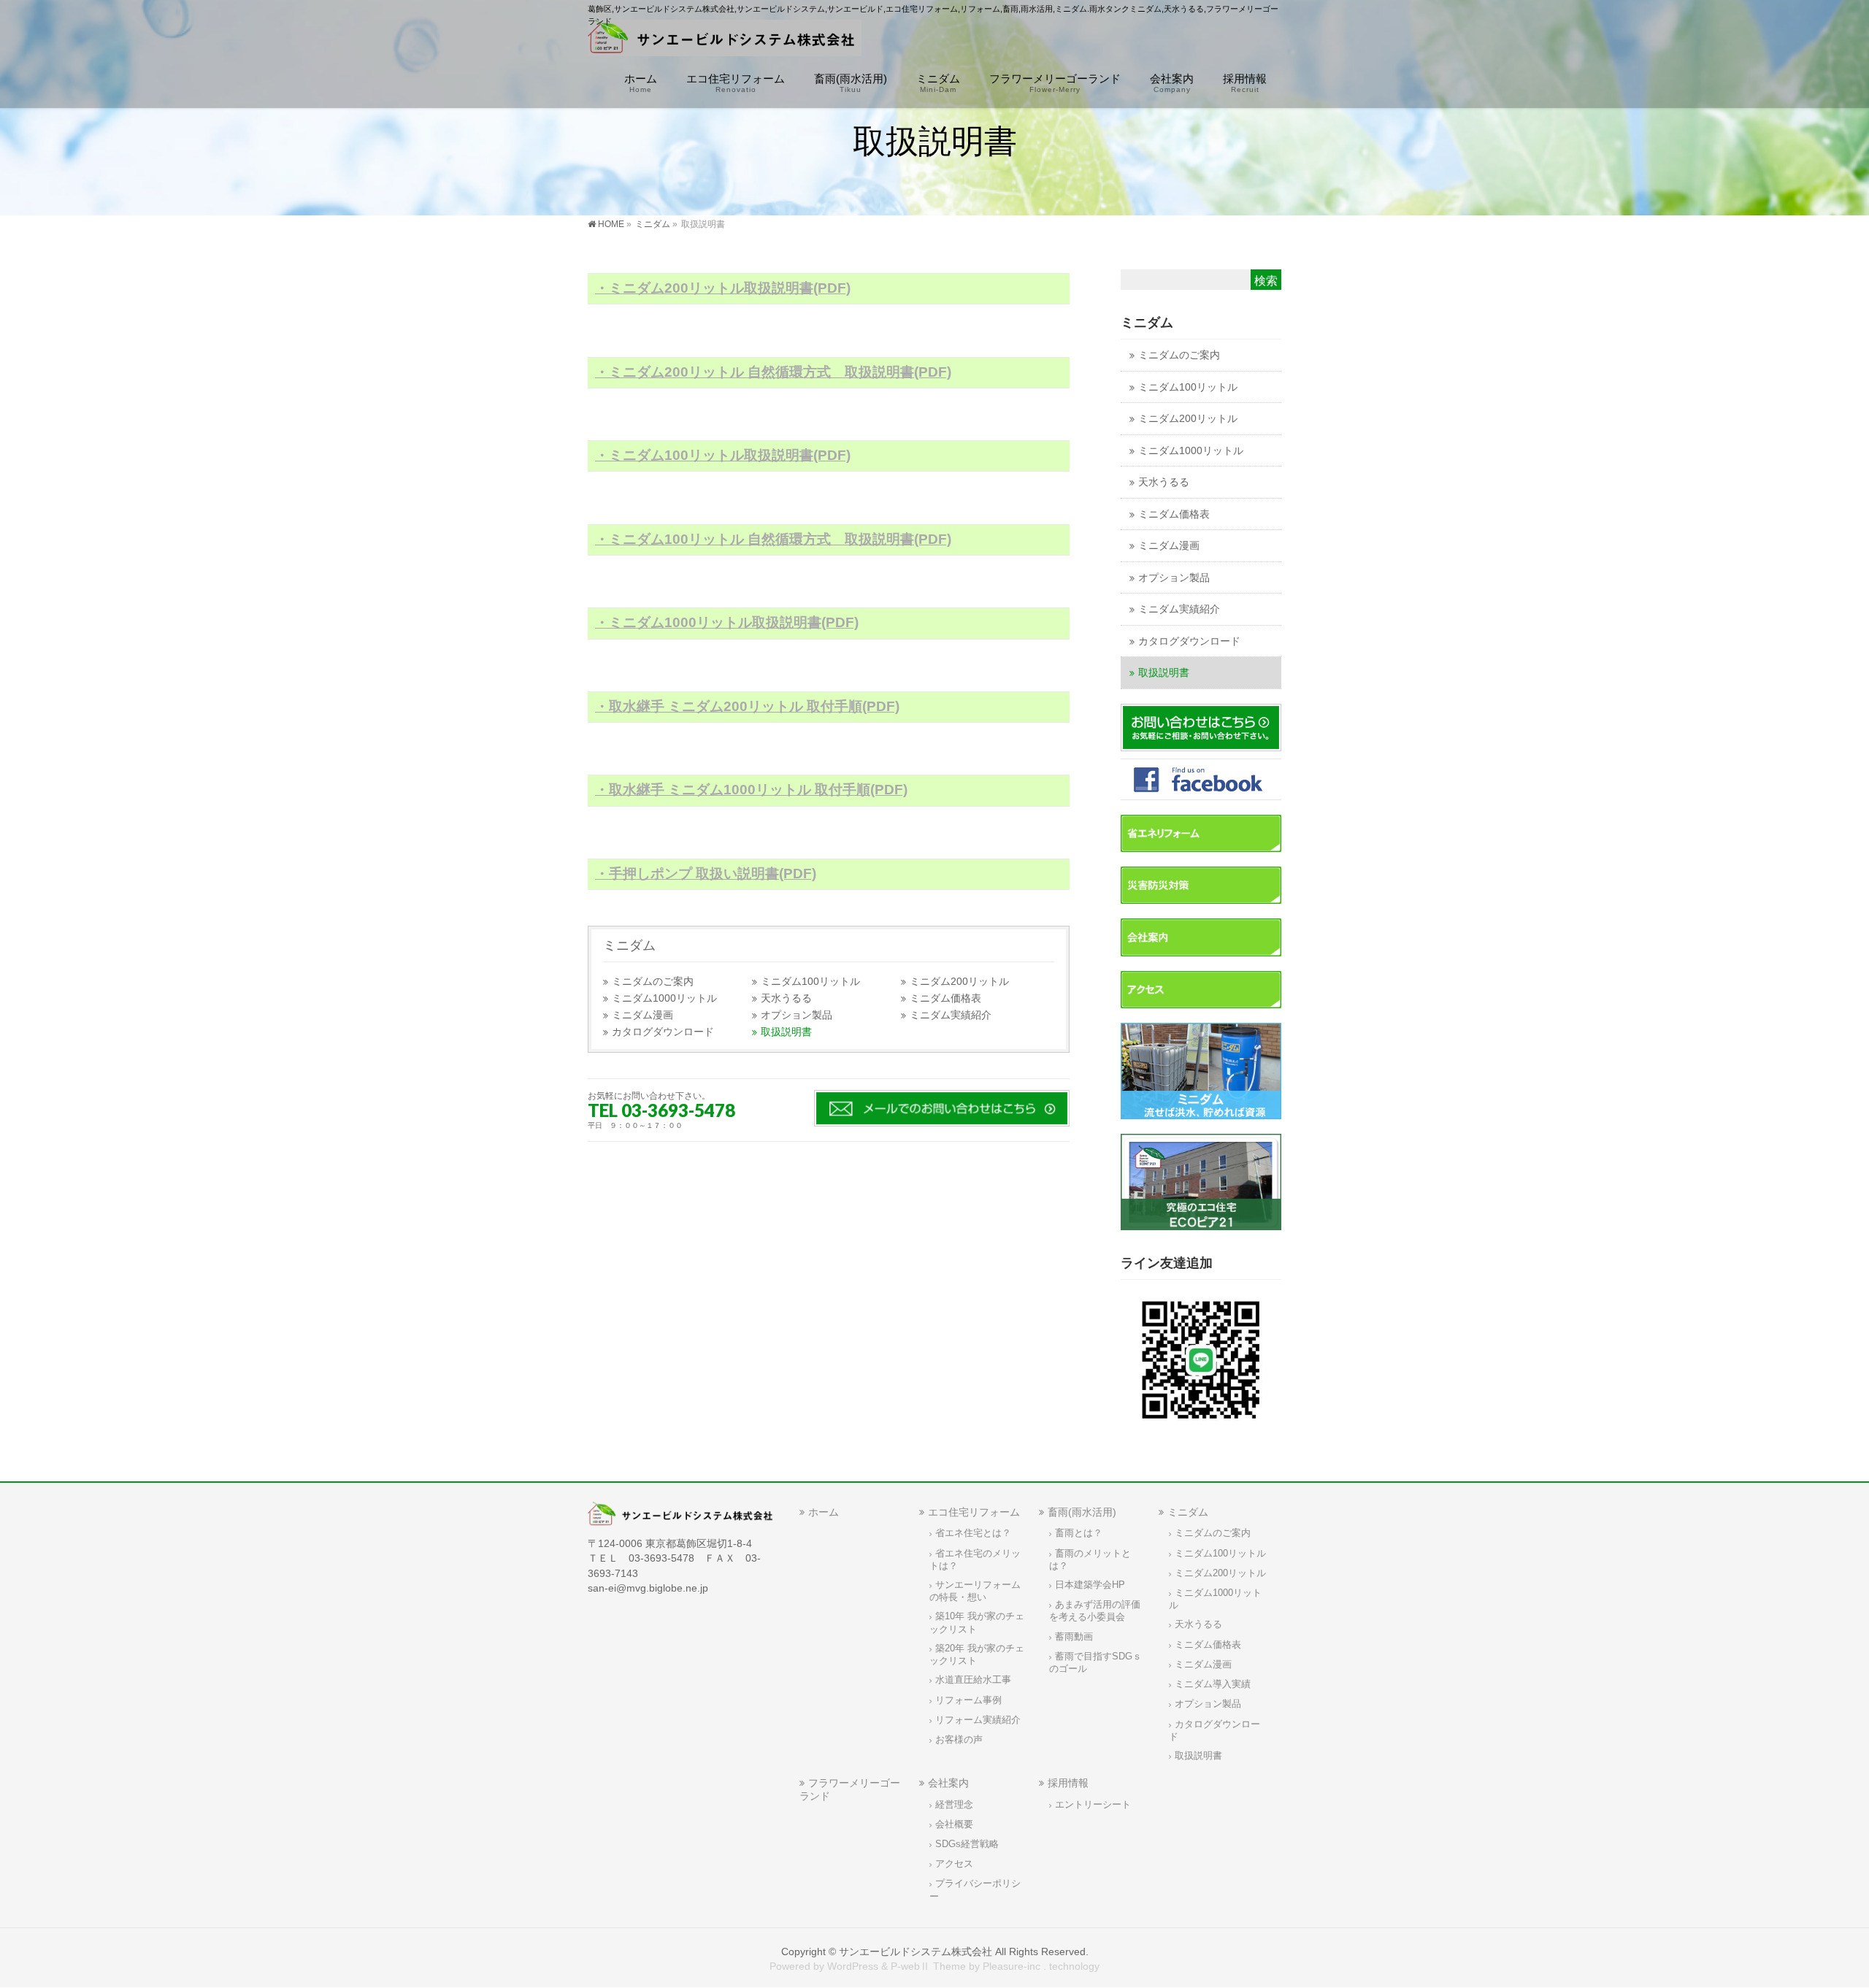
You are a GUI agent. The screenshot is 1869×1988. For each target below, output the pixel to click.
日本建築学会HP (1090, 1585)
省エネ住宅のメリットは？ (975, 1560)
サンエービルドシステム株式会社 (916, 1951)
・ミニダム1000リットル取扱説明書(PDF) (727, 622)
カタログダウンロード (663, 1032)
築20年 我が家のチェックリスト (977, 1655)
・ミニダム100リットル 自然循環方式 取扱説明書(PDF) (773, 539)
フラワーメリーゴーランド (850, 1789)
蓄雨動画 (1074, 1637)
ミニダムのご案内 (653, 982)
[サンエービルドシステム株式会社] (725, 41)
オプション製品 (797, 1015)
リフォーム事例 (968, 1700)
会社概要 (954, 1824)
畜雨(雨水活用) (1082, 1512)
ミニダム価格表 (945, 998)
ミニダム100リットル (810, 982)
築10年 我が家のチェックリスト (977, 1623)
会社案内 (948, 1783)
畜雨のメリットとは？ (1090, 1560)
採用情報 (1068, 1783)
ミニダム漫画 (642, 1015)
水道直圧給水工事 (973, 1680)
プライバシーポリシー (975, 1890)
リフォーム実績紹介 (978, 1720)
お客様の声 (959, 1740)
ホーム (824, 1512)
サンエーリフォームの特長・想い (975, 1591)
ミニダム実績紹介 (951, 1015)
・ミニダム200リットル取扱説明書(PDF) (723, 288)
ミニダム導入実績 (1213, 1684)
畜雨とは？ (1079, 1533)
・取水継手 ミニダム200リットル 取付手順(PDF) (747, 706)
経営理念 (954, 1805)
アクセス (954, 1864)
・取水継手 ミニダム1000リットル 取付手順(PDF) (751, 790)
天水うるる (786, 998)
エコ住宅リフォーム (974, 1512)
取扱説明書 (786, 1032)
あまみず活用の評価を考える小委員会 (1095, 1611)
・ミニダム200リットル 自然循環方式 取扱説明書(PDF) (773, 372)
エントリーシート (1093, 1805)
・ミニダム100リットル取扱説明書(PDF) (723, 455)
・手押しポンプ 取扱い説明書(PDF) (706, 874)
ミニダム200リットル (959, 982)
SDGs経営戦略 (967, 1844)
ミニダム (629, 945)
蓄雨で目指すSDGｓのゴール (1095, 1663)
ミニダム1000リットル (664, 998)
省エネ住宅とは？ (973, 1533)
